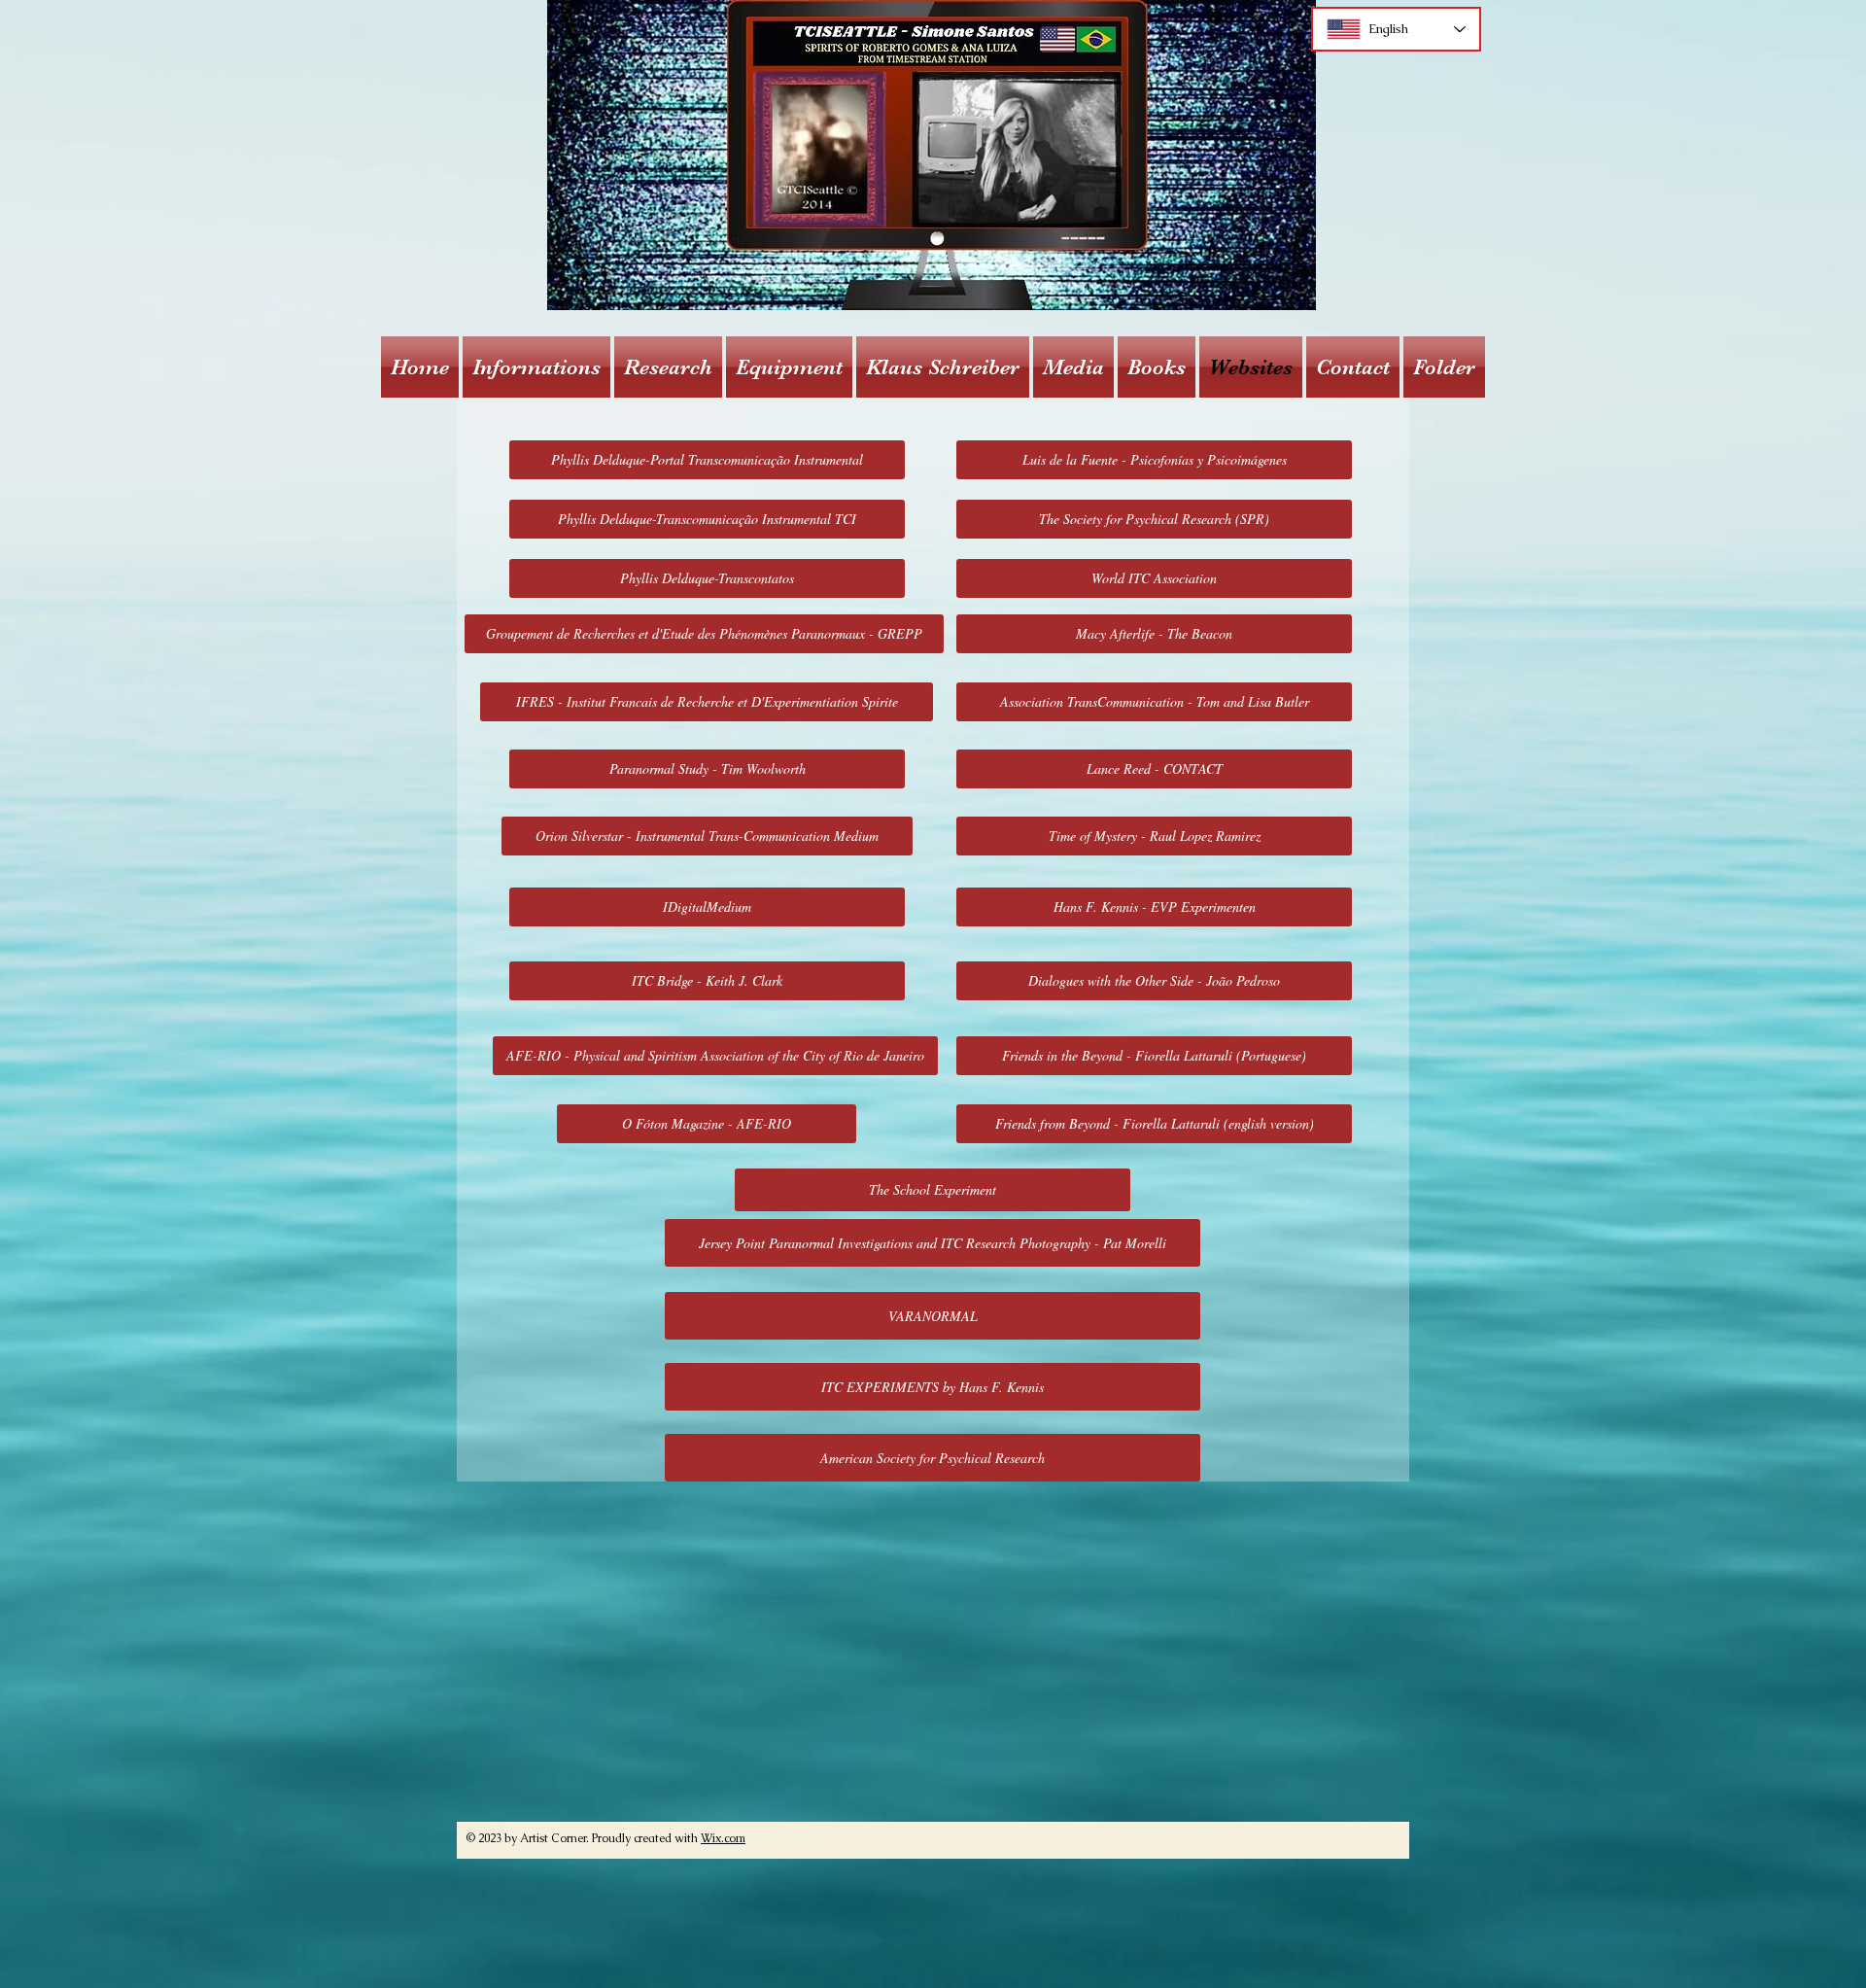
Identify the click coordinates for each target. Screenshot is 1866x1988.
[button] (536, 367)
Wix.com (723, 1838)
